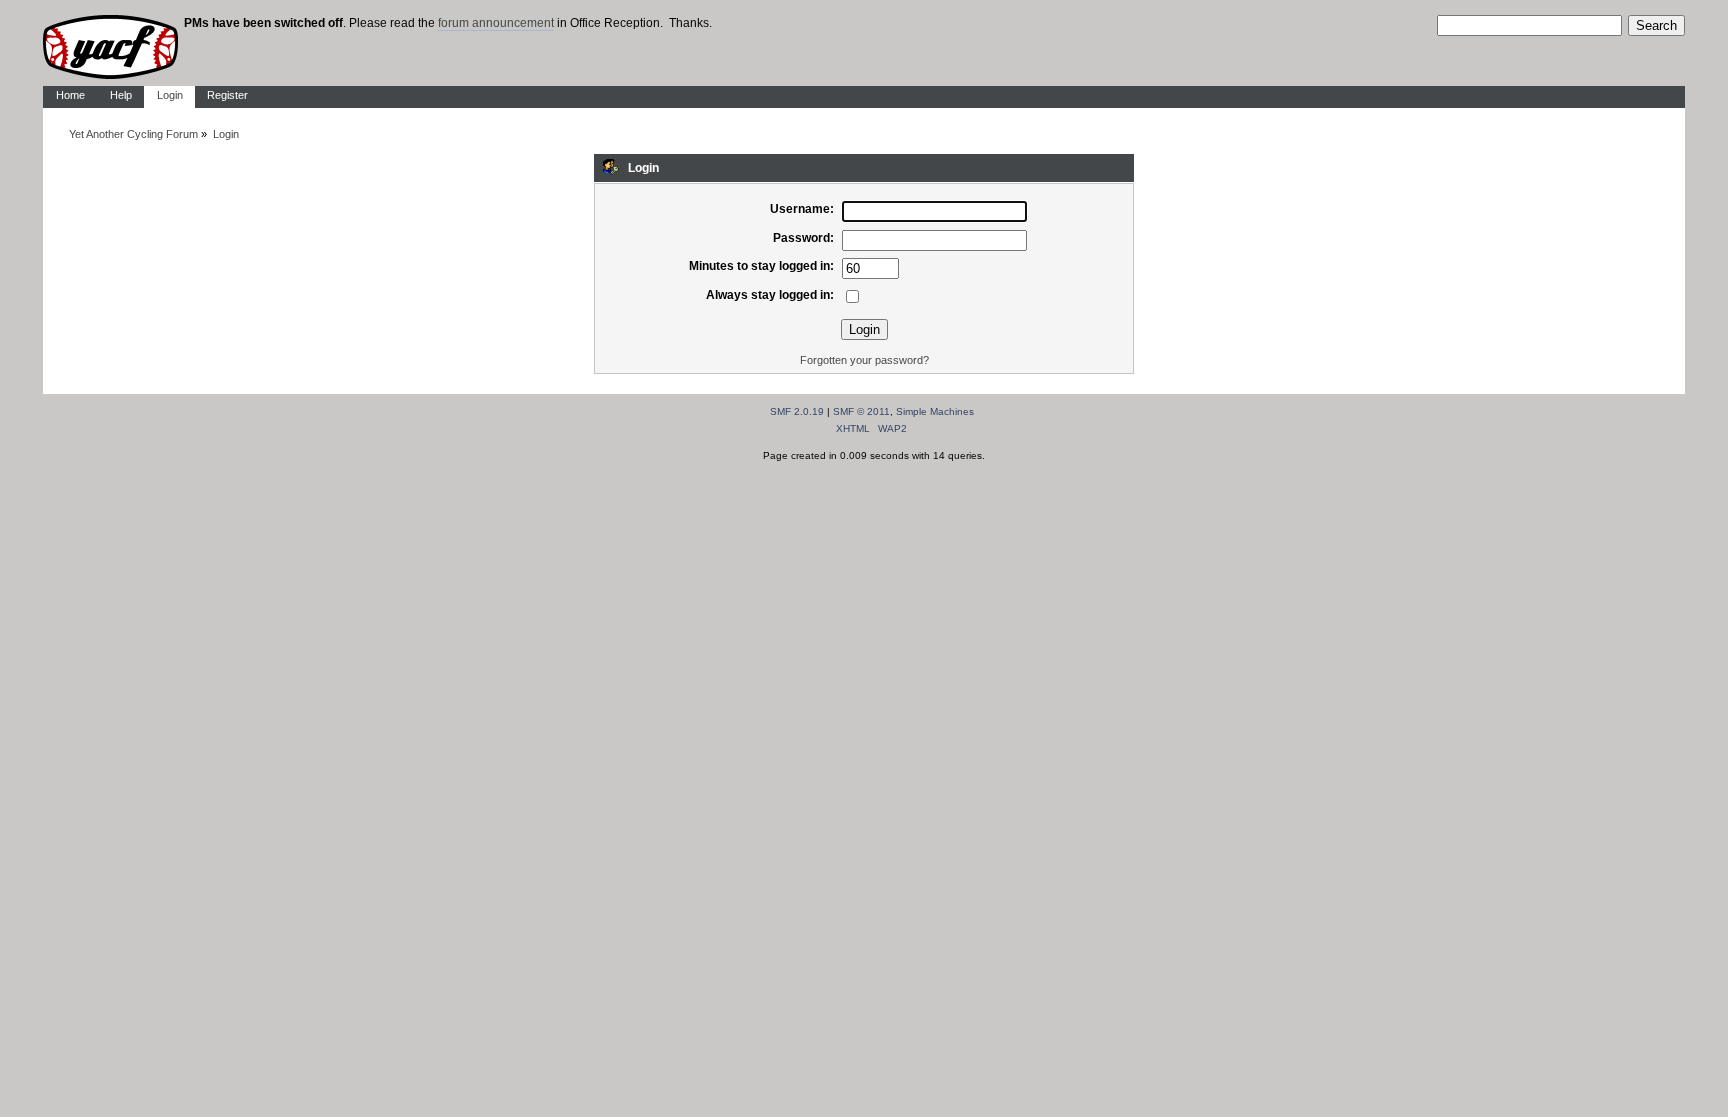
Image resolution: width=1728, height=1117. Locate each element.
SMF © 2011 (861, 411)
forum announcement (496, 23)
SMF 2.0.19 (797, 411)
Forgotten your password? (864, 360)
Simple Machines (935, 411)
